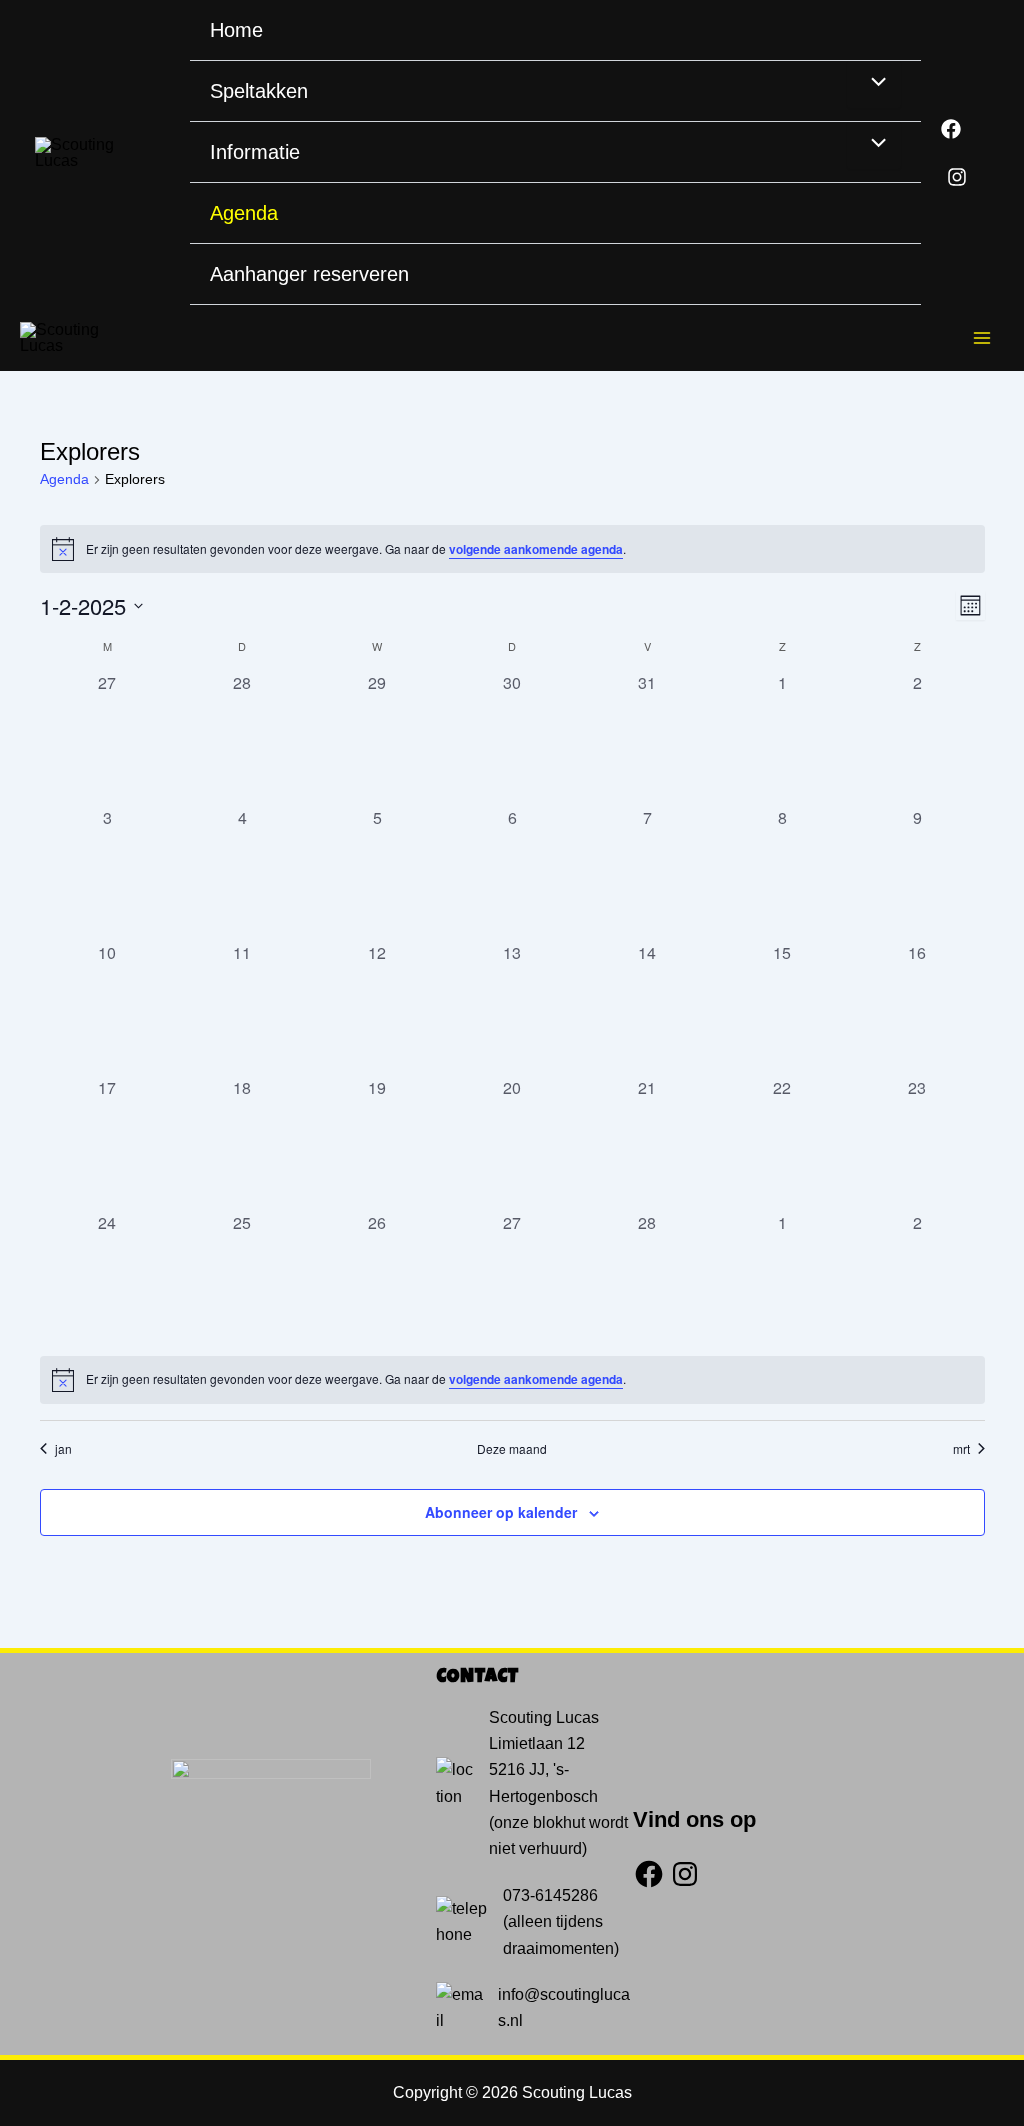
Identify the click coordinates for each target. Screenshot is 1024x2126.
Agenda (244, 213)
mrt (961, 1449)
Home (236, 30)
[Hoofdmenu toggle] (982, 338)
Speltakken (259, 91)
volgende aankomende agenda (536, 549)
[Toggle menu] (874, 84)
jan (63, 1449)
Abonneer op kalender (501, 1512)
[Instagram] (957, 177)
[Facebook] (951, 129)
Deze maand (512, 1449)
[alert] (512, 549)
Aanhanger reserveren (309, 274)
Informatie (255, 152)
